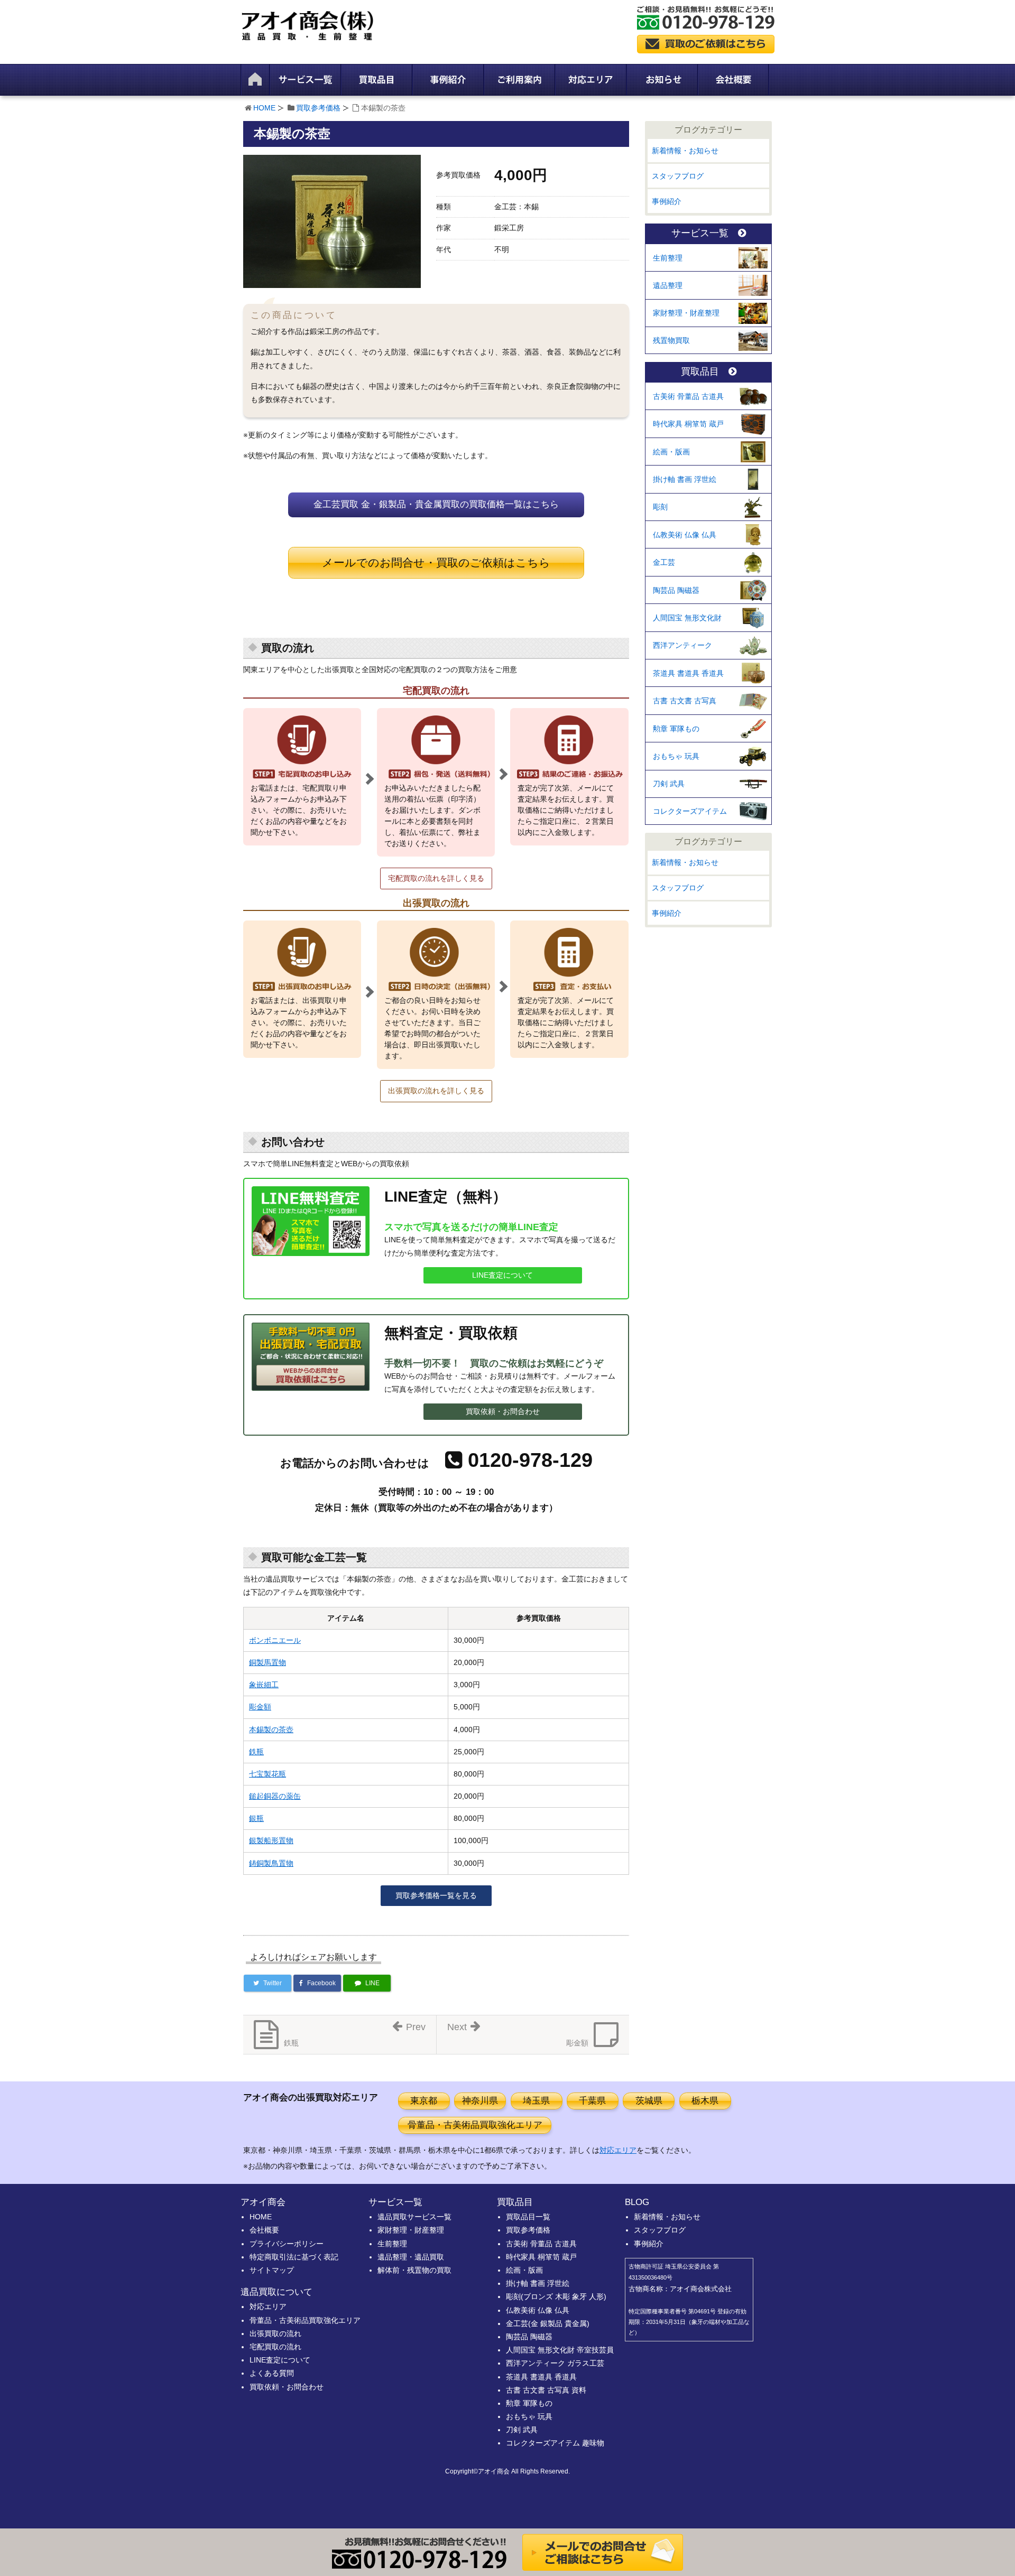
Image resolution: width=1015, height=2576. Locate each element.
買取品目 (700, 372)
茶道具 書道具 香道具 (688, 673)
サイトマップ (272, 2270)
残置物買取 (671, 340)
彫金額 (260, 1707)
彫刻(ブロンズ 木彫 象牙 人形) (556, 2296)
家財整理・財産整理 (686, 313)
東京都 (424, 2101)
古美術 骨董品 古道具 (688, 396)
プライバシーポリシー (287, 2244)
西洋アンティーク (682, 645)
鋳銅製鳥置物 (271, 1863)
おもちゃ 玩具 (676, 756)
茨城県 (649, 2101)
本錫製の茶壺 (271, 1729)
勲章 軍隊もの (676, 729)
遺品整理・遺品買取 (411, 2257)
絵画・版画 (671, 452)
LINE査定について (502, 1275)
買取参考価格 (318, 108)
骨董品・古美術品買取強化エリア (475, 2125)
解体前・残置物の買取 (414, 2270)
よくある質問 (272, 2373)
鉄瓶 (256, 1752)
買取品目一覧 (528, 2217)
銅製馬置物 (267, 1662)
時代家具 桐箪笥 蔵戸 (688, 424)
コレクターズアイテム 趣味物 (555, 2443)
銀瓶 (256, 1818)
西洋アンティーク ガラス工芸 (555, 2363)
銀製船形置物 (271, 1840)
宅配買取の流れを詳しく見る (436, 878)
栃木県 (705, 2101)
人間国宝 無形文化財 (687, 618)
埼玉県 (536, 2101)
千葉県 (592, 2101)
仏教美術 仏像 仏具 (685, 535)
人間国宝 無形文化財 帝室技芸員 (560, 2350)
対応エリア (618, 2150)
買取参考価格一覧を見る (436, 1895)
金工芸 (664, 562)
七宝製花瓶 (267, 1774)
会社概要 (264, 2230)
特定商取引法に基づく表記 (294, 2257)
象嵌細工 (264, 1685)
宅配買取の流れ (275, 2347)
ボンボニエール (275, 1640)
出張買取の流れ (275, 2333)
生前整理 (668, 258)
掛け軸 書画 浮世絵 (685, 479)
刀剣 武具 (669, 784)
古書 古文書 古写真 (685, 701)
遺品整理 (668, 285)
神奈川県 (480, 2101)
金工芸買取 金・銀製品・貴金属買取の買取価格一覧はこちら (436, 504)
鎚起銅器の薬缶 (275, 1796)
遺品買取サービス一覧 (414, 2217)
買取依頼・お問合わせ (503, 1411)
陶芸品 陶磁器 (676, 590)
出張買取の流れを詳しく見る (436, 1091)
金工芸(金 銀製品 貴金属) (548, 2323)
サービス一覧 (700, 233)
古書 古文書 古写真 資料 (546, 2390)
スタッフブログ (678, 176)
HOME (264, 108)
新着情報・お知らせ (685, 151)
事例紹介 (667, 201)
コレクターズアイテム (690, 811)
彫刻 (660, 507)
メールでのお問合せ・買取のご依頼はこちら (436, 562)
